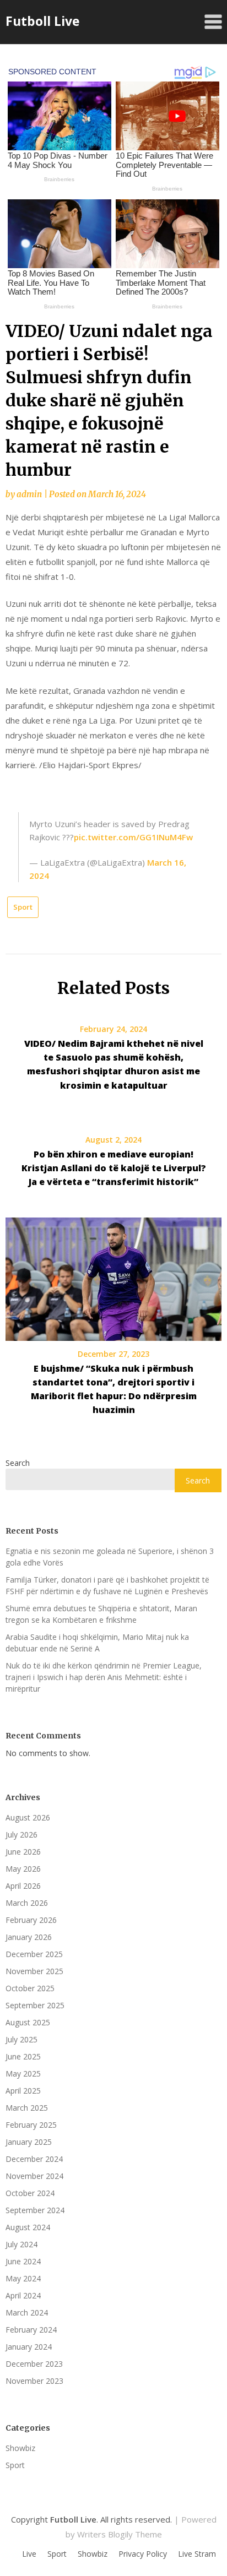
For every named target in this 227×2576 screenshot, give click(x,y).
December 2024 (34, 2159)
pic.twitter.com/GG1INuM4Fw (133, 837)
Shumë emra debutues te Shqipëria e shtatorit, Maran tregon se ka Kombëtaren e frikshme (101, 1614)
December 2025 (34, 1954)
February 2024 (31, 2330)
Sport (23, 907)
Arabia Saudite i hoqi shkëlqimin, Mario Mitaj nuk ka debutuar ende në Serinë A (97, 1643)
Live (29, 2554)
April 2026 (23, 1886)
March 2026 (27, 1903)
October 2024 (30, 2193)
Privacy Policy (143, 2554)
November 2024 (34, 2176)
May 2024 (23, 2278)
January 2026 (29, 1937)
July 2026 (21, 1835)
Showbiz (20, 2448)
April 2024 (23, 2295)
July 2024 (21, 2244)
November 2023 (34, 2381)
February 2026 (31, 1920)
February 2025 (31, 2125)
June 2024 (23, 2261)
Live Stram (197, 2554)
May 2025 (23, 2074)
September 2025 (35, 2005)
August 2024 (28, 2227)
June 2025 (23, 2056)
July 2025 (21, 2039)
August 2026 (28, 1817)
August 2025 (28, 2022)
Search (18, 1463)
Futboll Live (43, 21)
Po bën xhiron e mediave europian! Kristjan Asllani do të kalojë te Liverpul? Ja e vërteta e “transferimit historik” (114, 1168)
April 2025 (23, 2091)
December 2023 (34, 2364)
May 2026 (23, 1869)
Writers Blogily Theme (120, 2534)
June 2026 (23, 1852)
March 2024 (27, 2313)
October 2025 (30, 1988)
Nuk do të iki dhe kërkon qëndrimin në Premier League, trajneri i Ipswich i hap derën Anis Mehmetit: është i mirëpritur (104, 1677)
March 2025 (27, 2108)
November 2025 (34, 1971)
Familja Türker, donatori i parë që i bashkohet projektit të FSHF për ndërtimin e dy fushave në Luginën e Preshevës (107, 1585)
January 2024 (29, 2347)
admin (29, 494)
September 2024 (35, 2210)
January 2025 (29, 2142)
